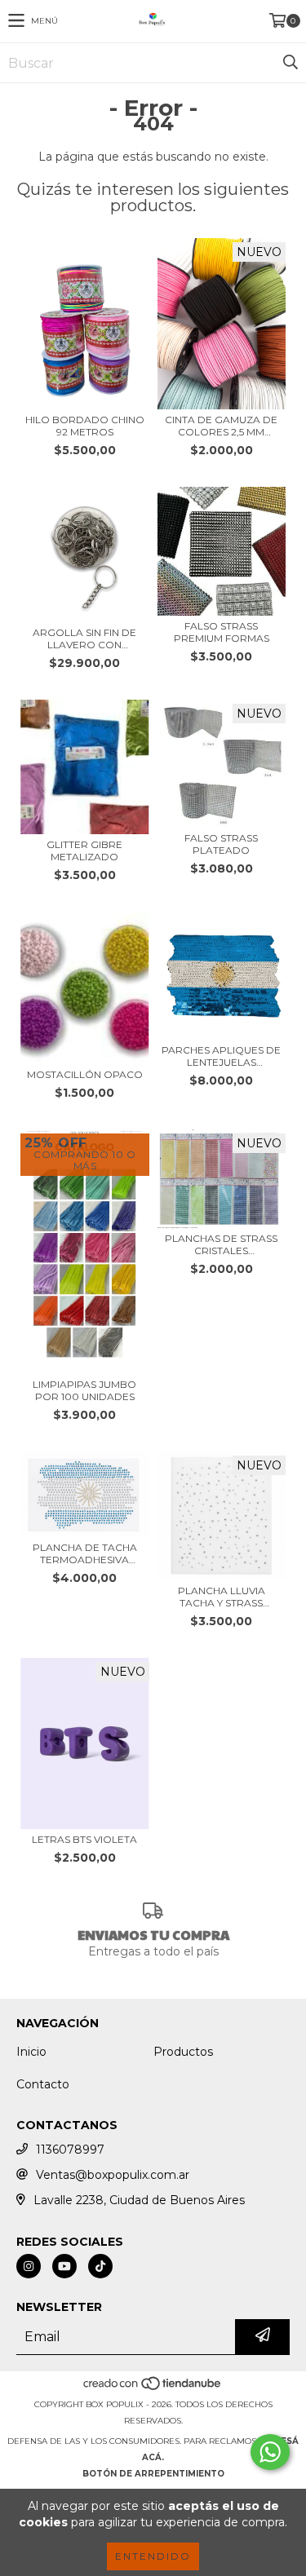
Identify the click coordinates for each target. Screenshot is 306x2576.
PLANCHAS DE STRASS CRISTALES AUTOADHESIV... (221, 1244)
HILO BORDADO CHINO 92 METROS (85, 426)
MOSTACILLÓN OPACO (85, 1074)
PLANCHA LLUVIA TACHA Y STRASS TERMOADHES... (222, 1597)
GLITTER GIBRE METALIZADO (84, 851)
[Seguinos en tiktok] (100, 2266)
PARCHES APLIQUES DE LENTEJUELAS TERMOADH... (221, 1056)
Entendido (153, 2556)
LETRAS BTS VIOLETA (84, 1839)
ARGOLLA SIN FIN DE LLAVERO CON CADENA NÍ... (84, 638)
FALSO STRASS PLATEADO (221, 844)
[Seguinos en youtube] (64, 2266)
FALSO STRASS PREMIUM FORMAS (222, 632)
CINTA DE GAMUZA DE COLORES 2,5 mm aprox (221, 426)
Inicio (31, 2052)
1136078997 (70, 2150)
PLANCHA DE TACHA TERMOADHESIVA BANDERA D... (85, 1553)
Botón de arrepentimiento (153, 2474)
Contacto (43, 2084)
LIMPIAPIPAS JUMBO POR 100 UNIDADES (84, 1390)
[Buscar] (290, 63)
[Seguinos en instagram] (29, 2266)
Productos (183, 2052)
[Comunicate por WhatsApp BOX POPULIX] (270, 2452)
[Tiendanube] (153, 2388)
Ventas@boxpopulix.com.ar (113, 2175)
